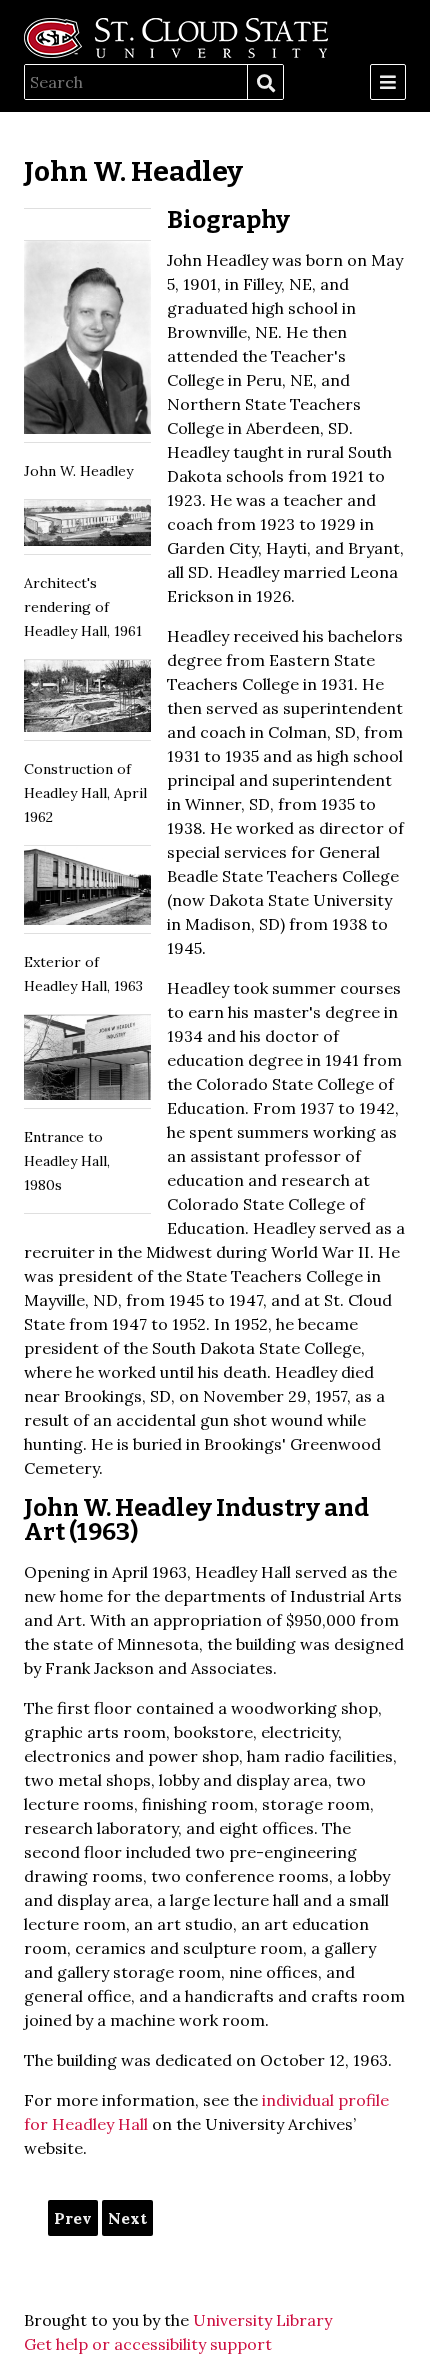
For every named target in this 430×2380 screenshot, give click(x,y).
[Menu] (388, 82)
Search (265, 83)
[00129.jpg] (87, 341)
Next (127, 2218)
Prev (73, 2218)
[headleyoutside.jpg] (87, 889)
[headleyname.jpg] (87, 1061)
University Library (262, 2320)
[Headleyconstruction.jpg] (87, 700)
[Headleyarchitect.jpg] (87, 527)
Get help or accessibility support (148, 2344)
